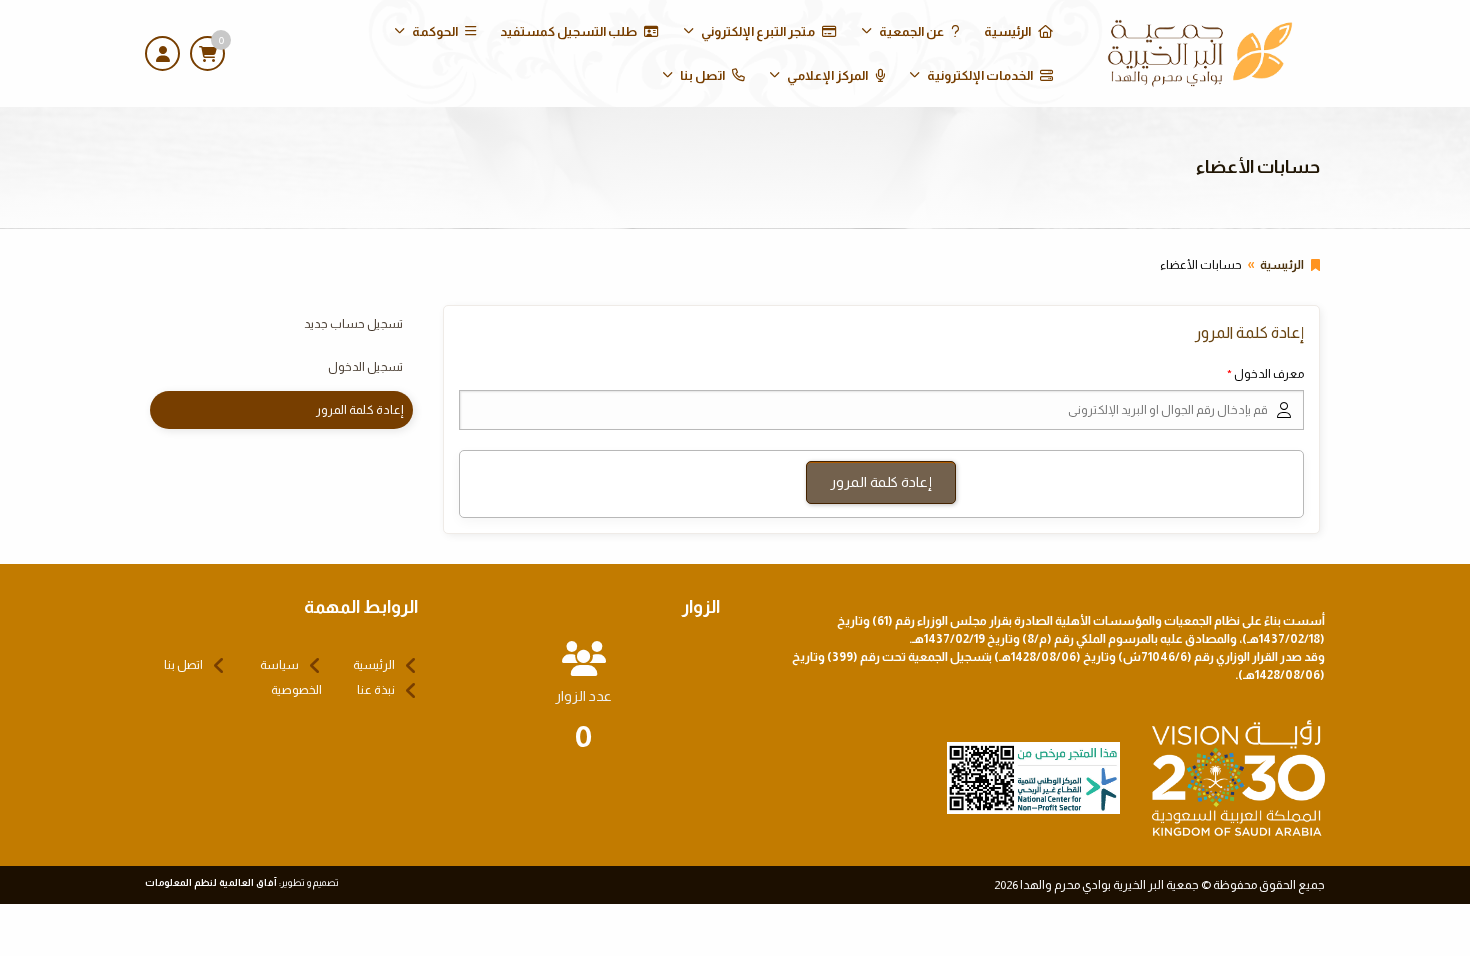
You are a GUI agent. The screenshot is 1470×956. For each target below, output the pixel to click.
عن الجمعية (911, 31)
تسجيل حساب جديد (353, 324)
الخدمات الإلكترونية (980, 75)
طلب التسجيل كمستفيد (568, 31)
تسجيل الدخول (365, 367)
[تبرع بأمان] (1033, 777)
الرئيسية (1007, 31)
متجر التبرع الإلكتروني (758, 31)
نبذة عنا (376, 690)
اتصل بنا (702, 75)
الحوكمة (435, 31)
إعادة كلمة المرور (359, 410)
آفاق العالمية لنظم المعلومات (211, 882)
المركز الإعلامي (827, 75)
